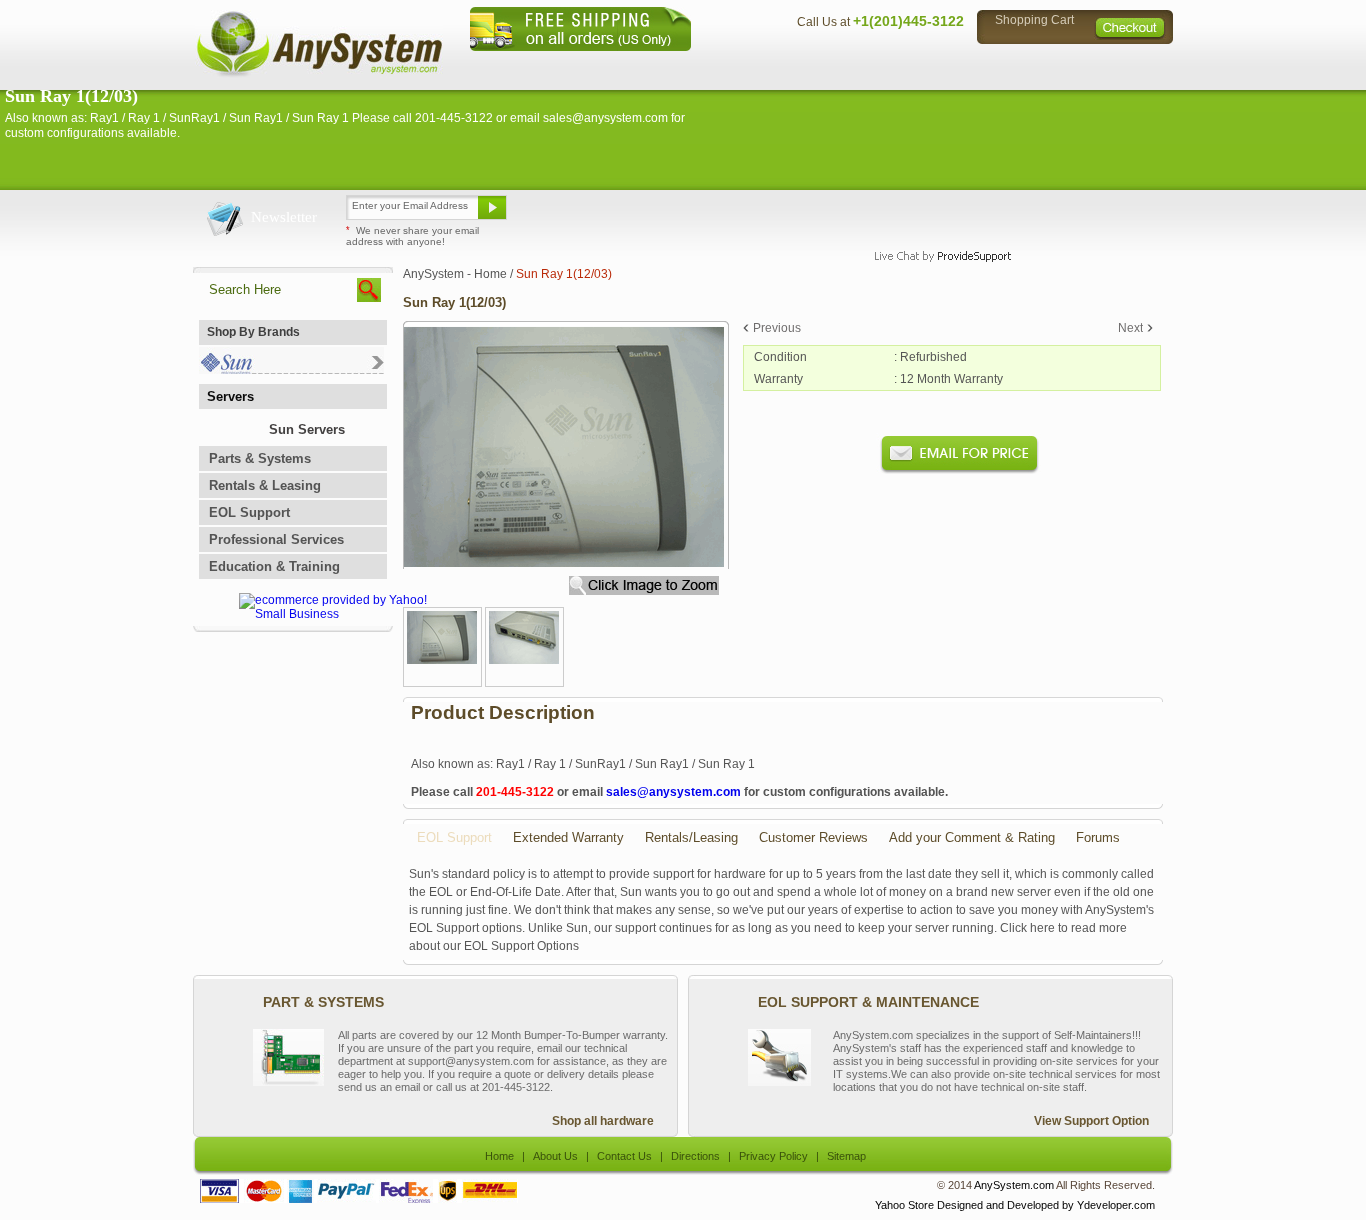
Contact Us (830, 65)
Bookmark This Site (803, 215)
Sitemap (1131, 65)
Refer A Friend (671, 215)
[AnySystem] (319, 74)
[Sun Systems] (291, 369)
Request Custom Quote (1074, 215)
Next (1130, 328)
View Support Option (1091, 1121)
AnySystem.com (1014, 1185)
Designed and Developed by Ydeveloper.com (1046, 1205)
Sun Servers (307, 429)
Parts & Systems (260, 458)
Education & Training (274, 566)
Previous (777, 328)
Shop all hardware (603, 1121)
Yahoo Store (904, 1205)
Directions (927, 65)
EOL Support (249, 512)
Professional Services (276, 539)
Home (656, 65)
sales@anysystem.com (673, 792)
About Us (738, 65)
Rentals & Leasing (265, 485)
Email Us (563, 215)
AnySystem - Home (455, 274)
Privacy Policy (1033, 65)
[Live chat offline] (934, 215)
